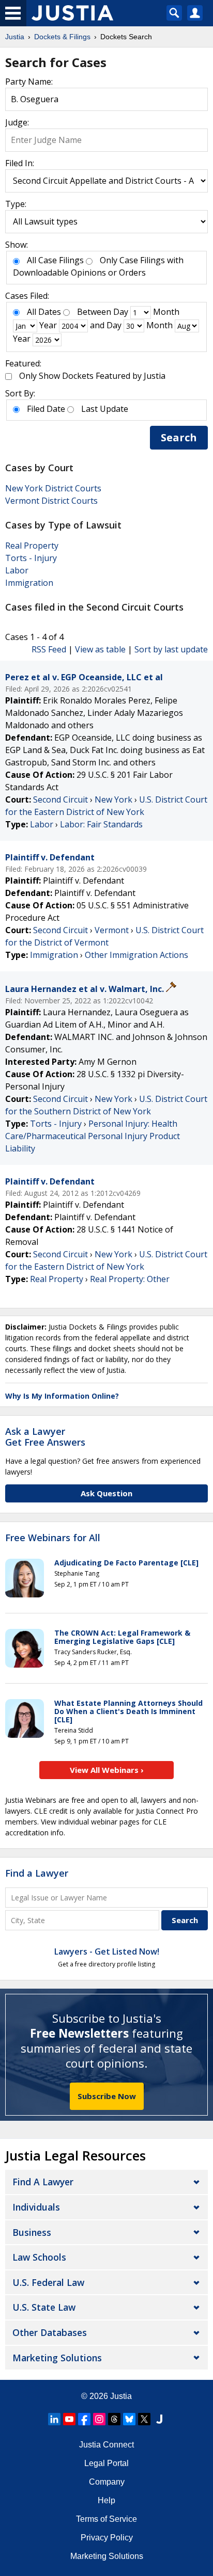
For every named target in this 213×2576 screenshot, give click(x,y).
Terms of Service (106, 2519)
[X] (144, 2419)
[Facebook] (84, 2419)
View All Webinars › (107, 1770)
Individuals (36, 2207)
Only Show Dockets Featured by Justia (92, 376)
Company (107, 2482)
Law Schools (39, 2257)
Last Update (105, 409)
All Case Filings (55, 260)
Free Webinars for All (53, 1538)
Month (166, 312)
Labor (17, 570)
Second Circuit (60, 799)
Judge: (17, 122)
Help (106, 2500)
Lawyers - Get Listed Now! (107, 1951)
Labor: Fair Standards (101, 824)
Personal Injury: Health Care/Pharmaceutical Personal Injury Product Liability (93, 1136)
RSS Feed (49, 649)
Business (32, 2232)
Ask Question (106, 1493)
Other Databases (50, 2332)
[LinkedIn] (54, 2419)
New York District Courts (53, 488)
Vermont (112, 930)
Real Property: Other (130, 1279)
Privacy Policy (107, 2538)
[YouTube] (69, 2419)
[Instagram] (99, 2419)
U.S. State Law (44, 2307)
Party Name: (29, 82)
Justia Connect (106, 2445)
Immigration (29, 583)
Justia (121, 2396)
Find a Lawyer (37, 1873)
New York (113, 799)
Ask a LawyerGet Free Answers (45, 1437)
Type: (16, 204)
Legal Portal (106, 2463)
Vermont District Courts (51, 501)
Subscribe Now (107, 2096)
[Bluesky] (129, 2419)
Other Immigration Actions (136, 955)
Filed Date (46, 409)
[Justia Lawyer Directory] (159, 2419)
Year (48, 325)
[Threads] (114, 2419)
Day (121, 312)
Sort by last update (171, 649)
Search (179, 437)
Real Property (32, 546)
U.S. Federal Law (48, 2282)
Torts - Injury (31, 558)
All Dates (44, 312)
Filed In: (20, 163)
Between (94, 312)
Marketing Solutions (57, 2358)
